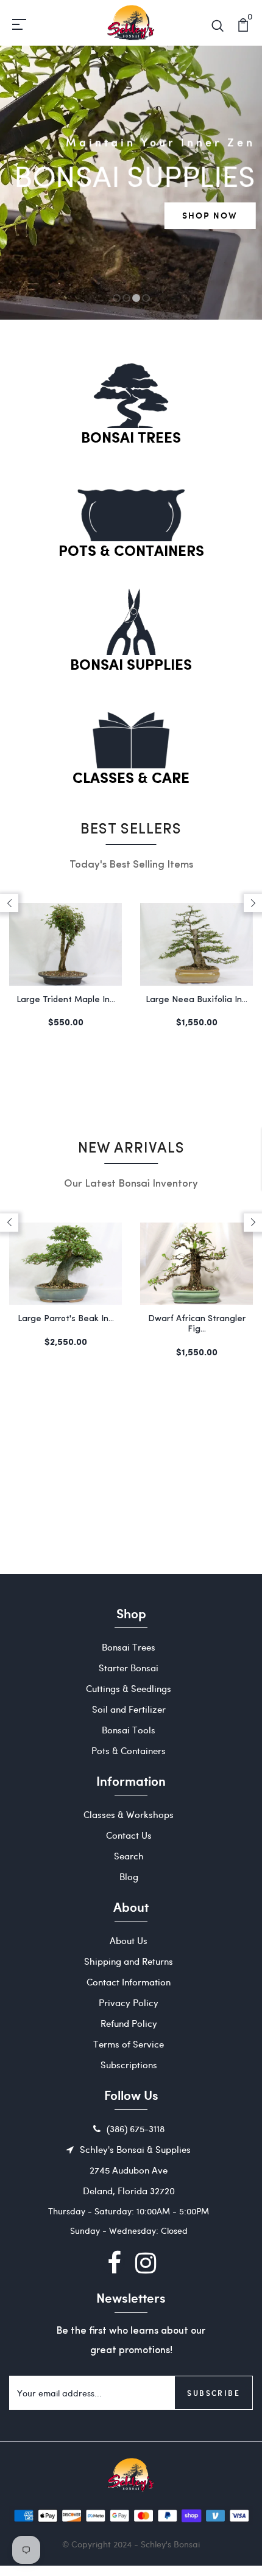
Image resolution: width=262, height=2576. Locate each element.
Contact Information (129, 1982)
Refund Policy (129, 2023)
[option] (131, 183)
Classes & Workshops (129, 1814)
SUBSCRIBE (214, 2393)
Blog (129, 1876)
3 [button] (136, 298)
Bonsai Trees (131, 439)
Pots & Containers (131, 552)
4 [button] (146, 298)
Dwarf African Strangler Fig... (197, 1324)
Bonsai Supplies (131, 666)
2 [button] (127, 298)
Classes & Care (131, 779)
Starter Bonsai (129, 1668)
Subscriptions (129, 2065)
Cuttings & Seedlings (129, 1688)
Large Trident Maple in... (66, 1000)
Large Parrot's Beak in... (66, 1319)
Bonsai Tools (129, 1730)
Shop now (210, 215)
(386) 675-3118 (136, 2129)
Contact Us (129, 1835)
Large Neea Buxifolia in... (196, 1000)
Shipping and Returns (129, 1961)
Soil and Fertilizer (129, 1709)
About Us (129, 1940)
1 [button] (117, 298)
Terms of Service (129, 2044)
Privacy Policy (129, 2002)
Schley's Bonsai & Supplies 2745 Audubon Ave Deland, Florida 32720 (135, 2170)
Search (129, 1856)
